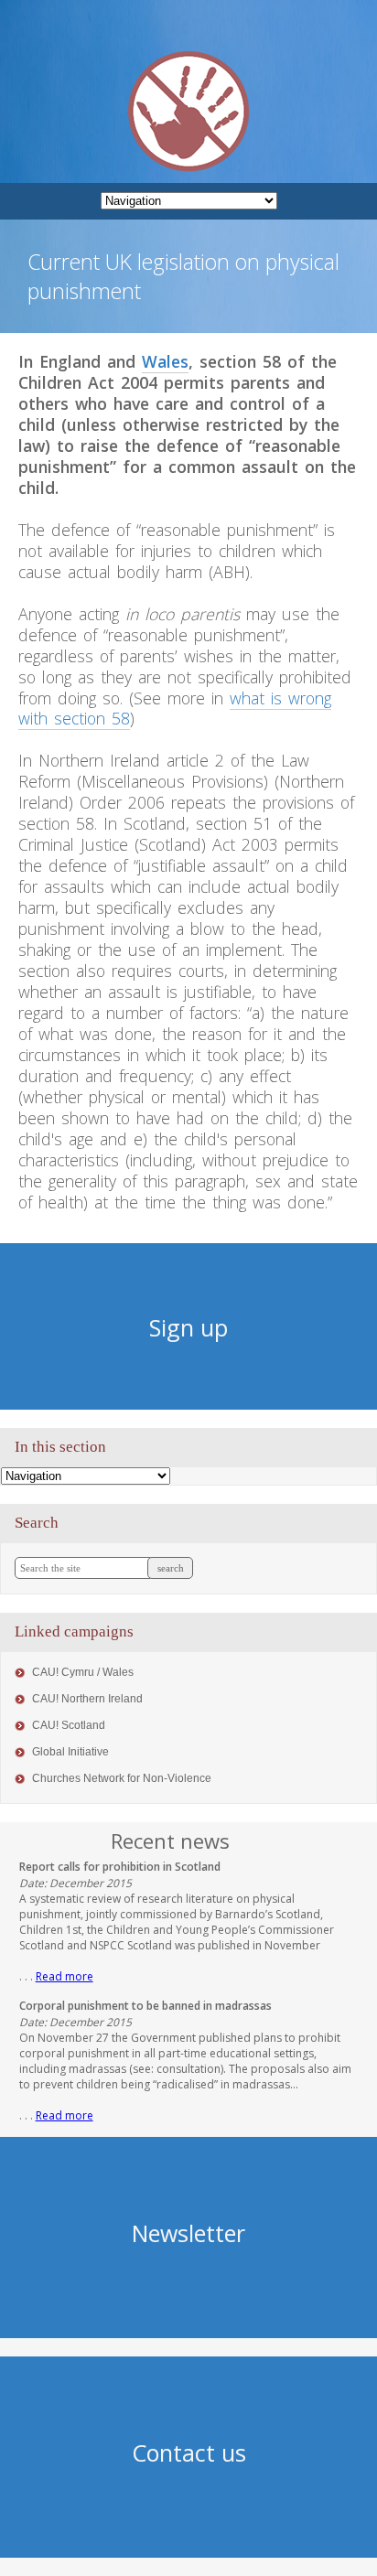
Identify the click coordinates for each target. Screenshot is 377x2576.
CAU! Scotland (69, 1725)
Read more (65, 1976)
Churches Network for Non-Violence (122, 1778)
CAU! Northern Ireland (87, 1699)
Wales (165, 361)
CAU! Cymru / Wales (83, 1672)
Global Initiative (70, 1752)
